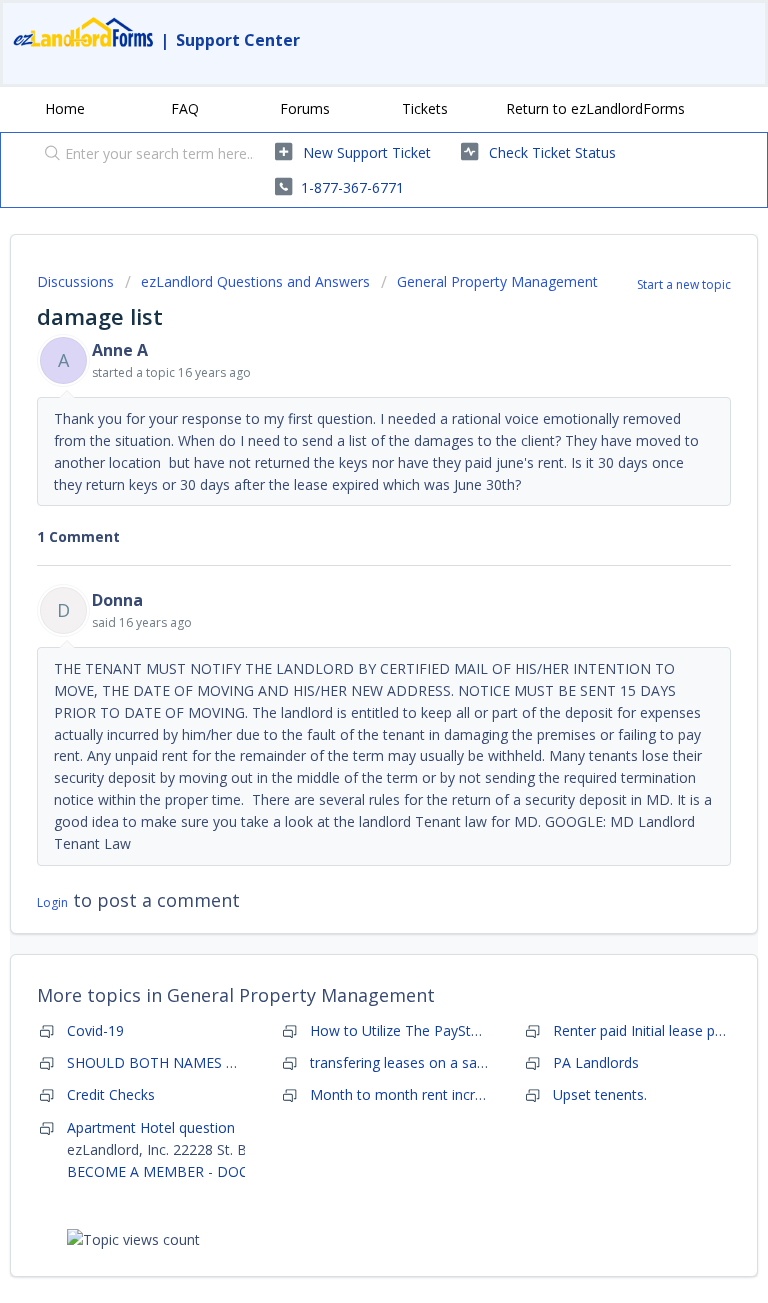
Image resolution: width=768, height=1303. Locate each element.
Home (65, 108)
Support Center (238, 40)
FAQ (185, 108)
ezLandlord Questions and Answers (255, 281)
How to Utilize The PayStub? (401, 1030)
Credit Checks (111, 1094)
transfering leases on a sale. (400, 1062)
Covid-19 (95, 1030)
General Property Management (497, 281)
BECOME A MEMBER (135, 1171)
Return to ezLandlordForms (595, 108)
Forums (305, 108)
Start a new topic (684, 284)
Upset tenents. (600, 1094)
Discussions (75, 281)
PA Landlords (596, 1062)
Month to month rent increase (408, 1094)
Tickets (425, 108)
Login (52, 902)
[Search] (48, 155)
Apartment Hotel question (151, 1127)
